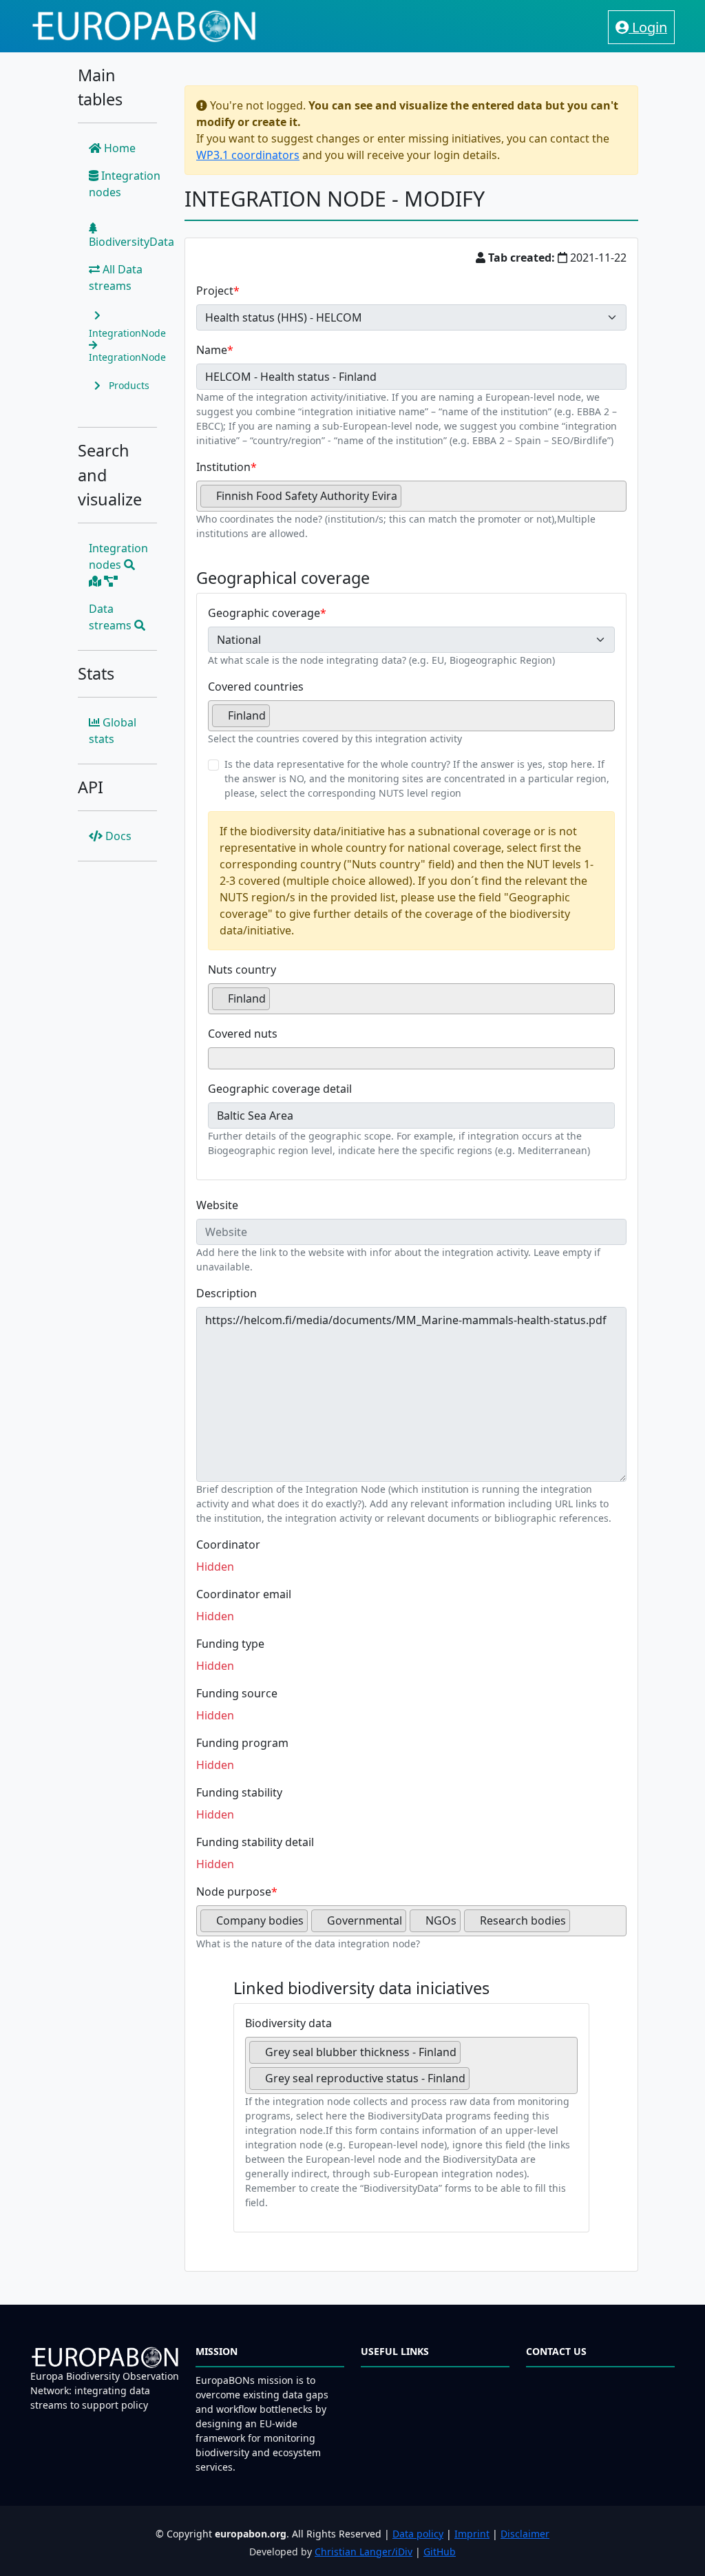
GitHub (440, 2552)
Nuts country (242, 970)
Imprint (472, 2534)
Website (217, 1205)
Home (118, 148)
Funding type (230, 1644)
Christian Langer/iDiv (364, 2552)
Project (215, 291)
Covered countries (256, 687)
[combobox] (411, 496)
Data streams (112, 617)
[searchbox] (409, 501)
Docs (117, 836)
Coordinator (228, 1544)
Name (212, 350)
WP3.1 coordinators (248, 155)
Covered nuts (243, 1034)
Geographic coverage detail (280, 1089)
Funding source (237, 1693)
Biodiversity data (288, 2023)
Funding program (242, 1743)
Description (227, 1293)
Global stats (113, 731)
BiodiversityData (131, 242)
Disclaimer (525, 2534)
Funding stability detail (255, 1842)
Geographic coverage (264, 613)
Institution (223, 467)
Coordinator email (244, 1594)
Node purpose (234, 1892)
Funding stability (239, 1792)
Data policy (418, 2534)
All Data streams (116, 278)
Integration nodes (125, 184)
